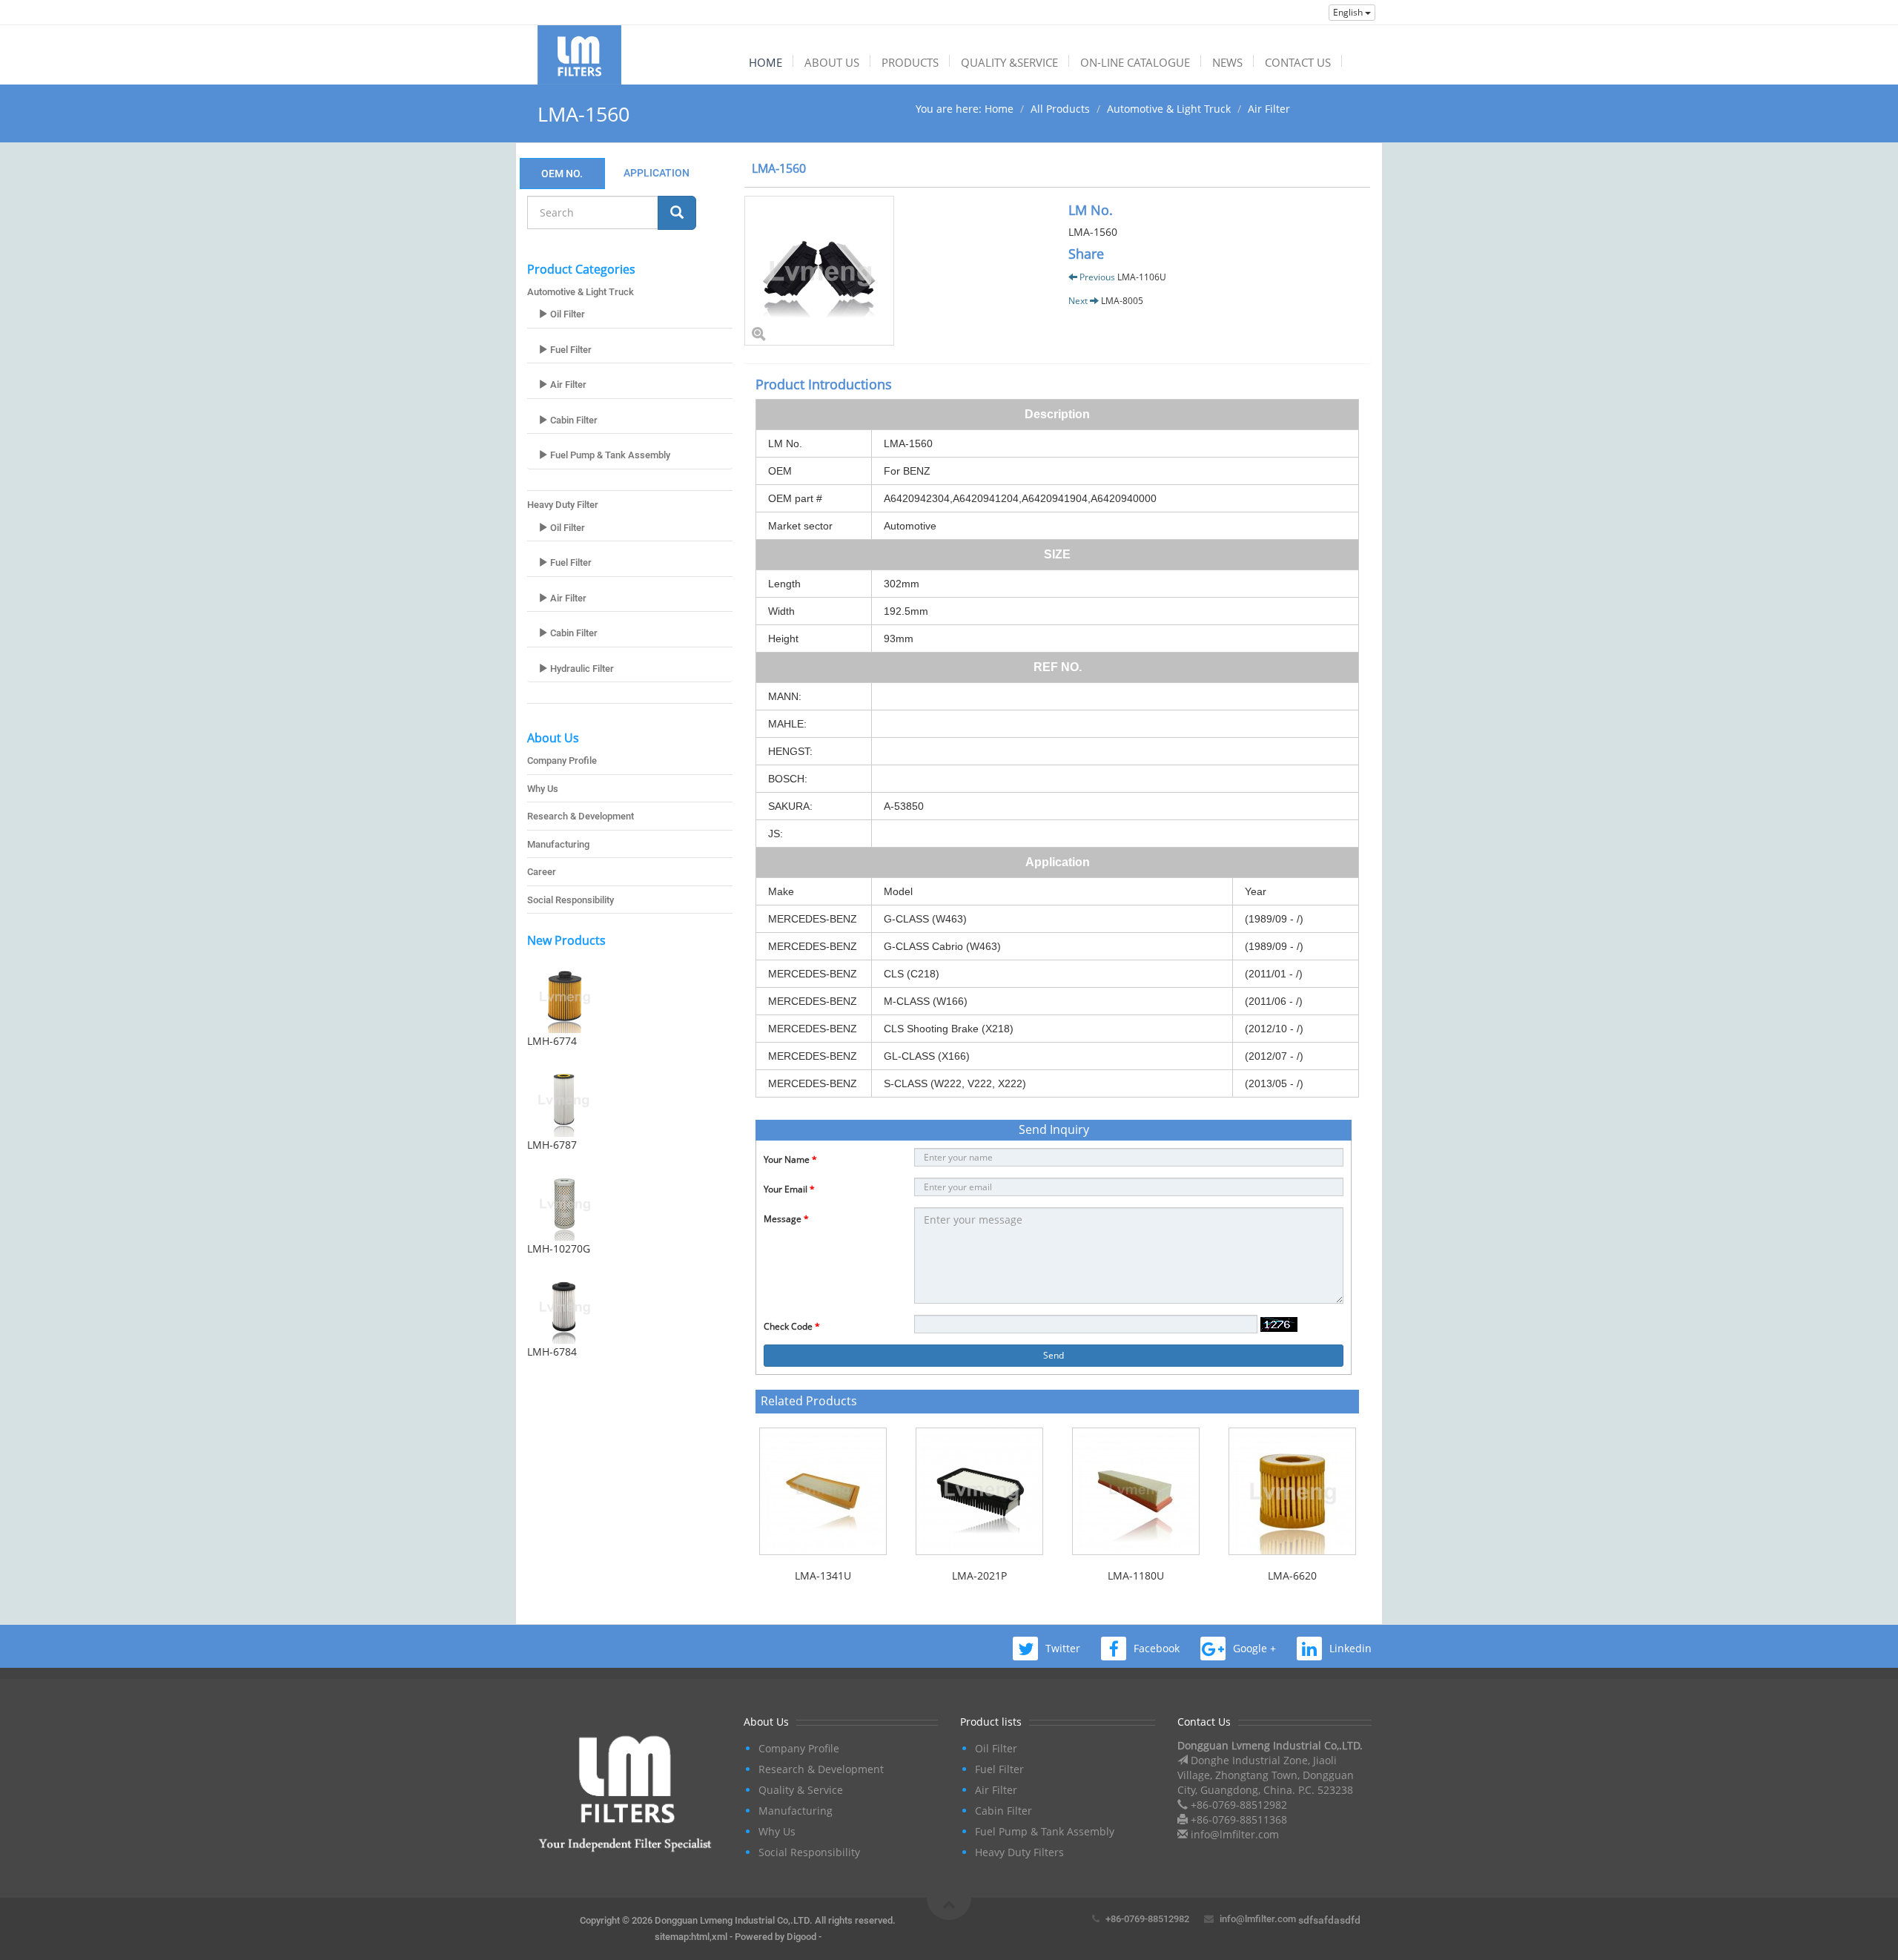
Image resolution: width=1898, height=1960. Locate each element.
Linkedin (1350, 1648)
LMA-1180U (1136, 1575)
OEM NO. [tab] (562, 174)
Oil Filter (566, 314)
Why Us (543, 789)
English (1349, 12)
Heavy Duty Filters (1019, 1852)
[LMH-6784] (630, 1307)
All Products (1060, 109)
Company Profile (562, 760)
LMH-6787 (552, 1145)
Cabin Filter (573, 420)
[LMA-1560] (895, 271)
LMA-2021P (979, 1575)
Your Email (789, 1189)
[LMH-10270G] (630, 1204)
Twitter (1063, 1648)
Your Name (790, 1159)
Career (542, 872)
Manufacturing (558, 844)
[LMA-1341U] (823, 1491)
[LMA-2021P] (979, 1491)
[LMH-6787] (630, 1100)
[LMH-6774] (630, 996)
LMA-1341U (823, 1575)
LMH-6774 (552, 1041)
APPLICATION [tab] (657, 173)
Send (1054, 1355)
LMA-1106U (1142, 277)
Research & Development (581, 816)
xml (720, 1937)
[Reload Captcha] (1279, 1324)
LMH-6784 (552, 1352)
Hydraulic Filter (581, 669)
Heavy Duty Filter (563, 505)
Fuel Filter (570, 350)
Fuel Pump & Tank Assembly (609, 455)
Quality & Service (801, 1790)
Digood (801, 1937)
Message (786, 1219)
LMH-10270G (559, 1248)
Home (999, 109)
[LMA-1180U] (1135, 1491)
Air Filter (1269, 109)
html (700, 1937)
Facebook (1157, 1648)
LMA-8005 (1122, 301)
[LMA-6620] (1292, 1491)
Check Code (792, 1326)
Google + (1254, 1648)
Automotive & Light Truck (1169, 109)
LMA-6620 (1292, 1575)
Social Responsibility (571, 900)
